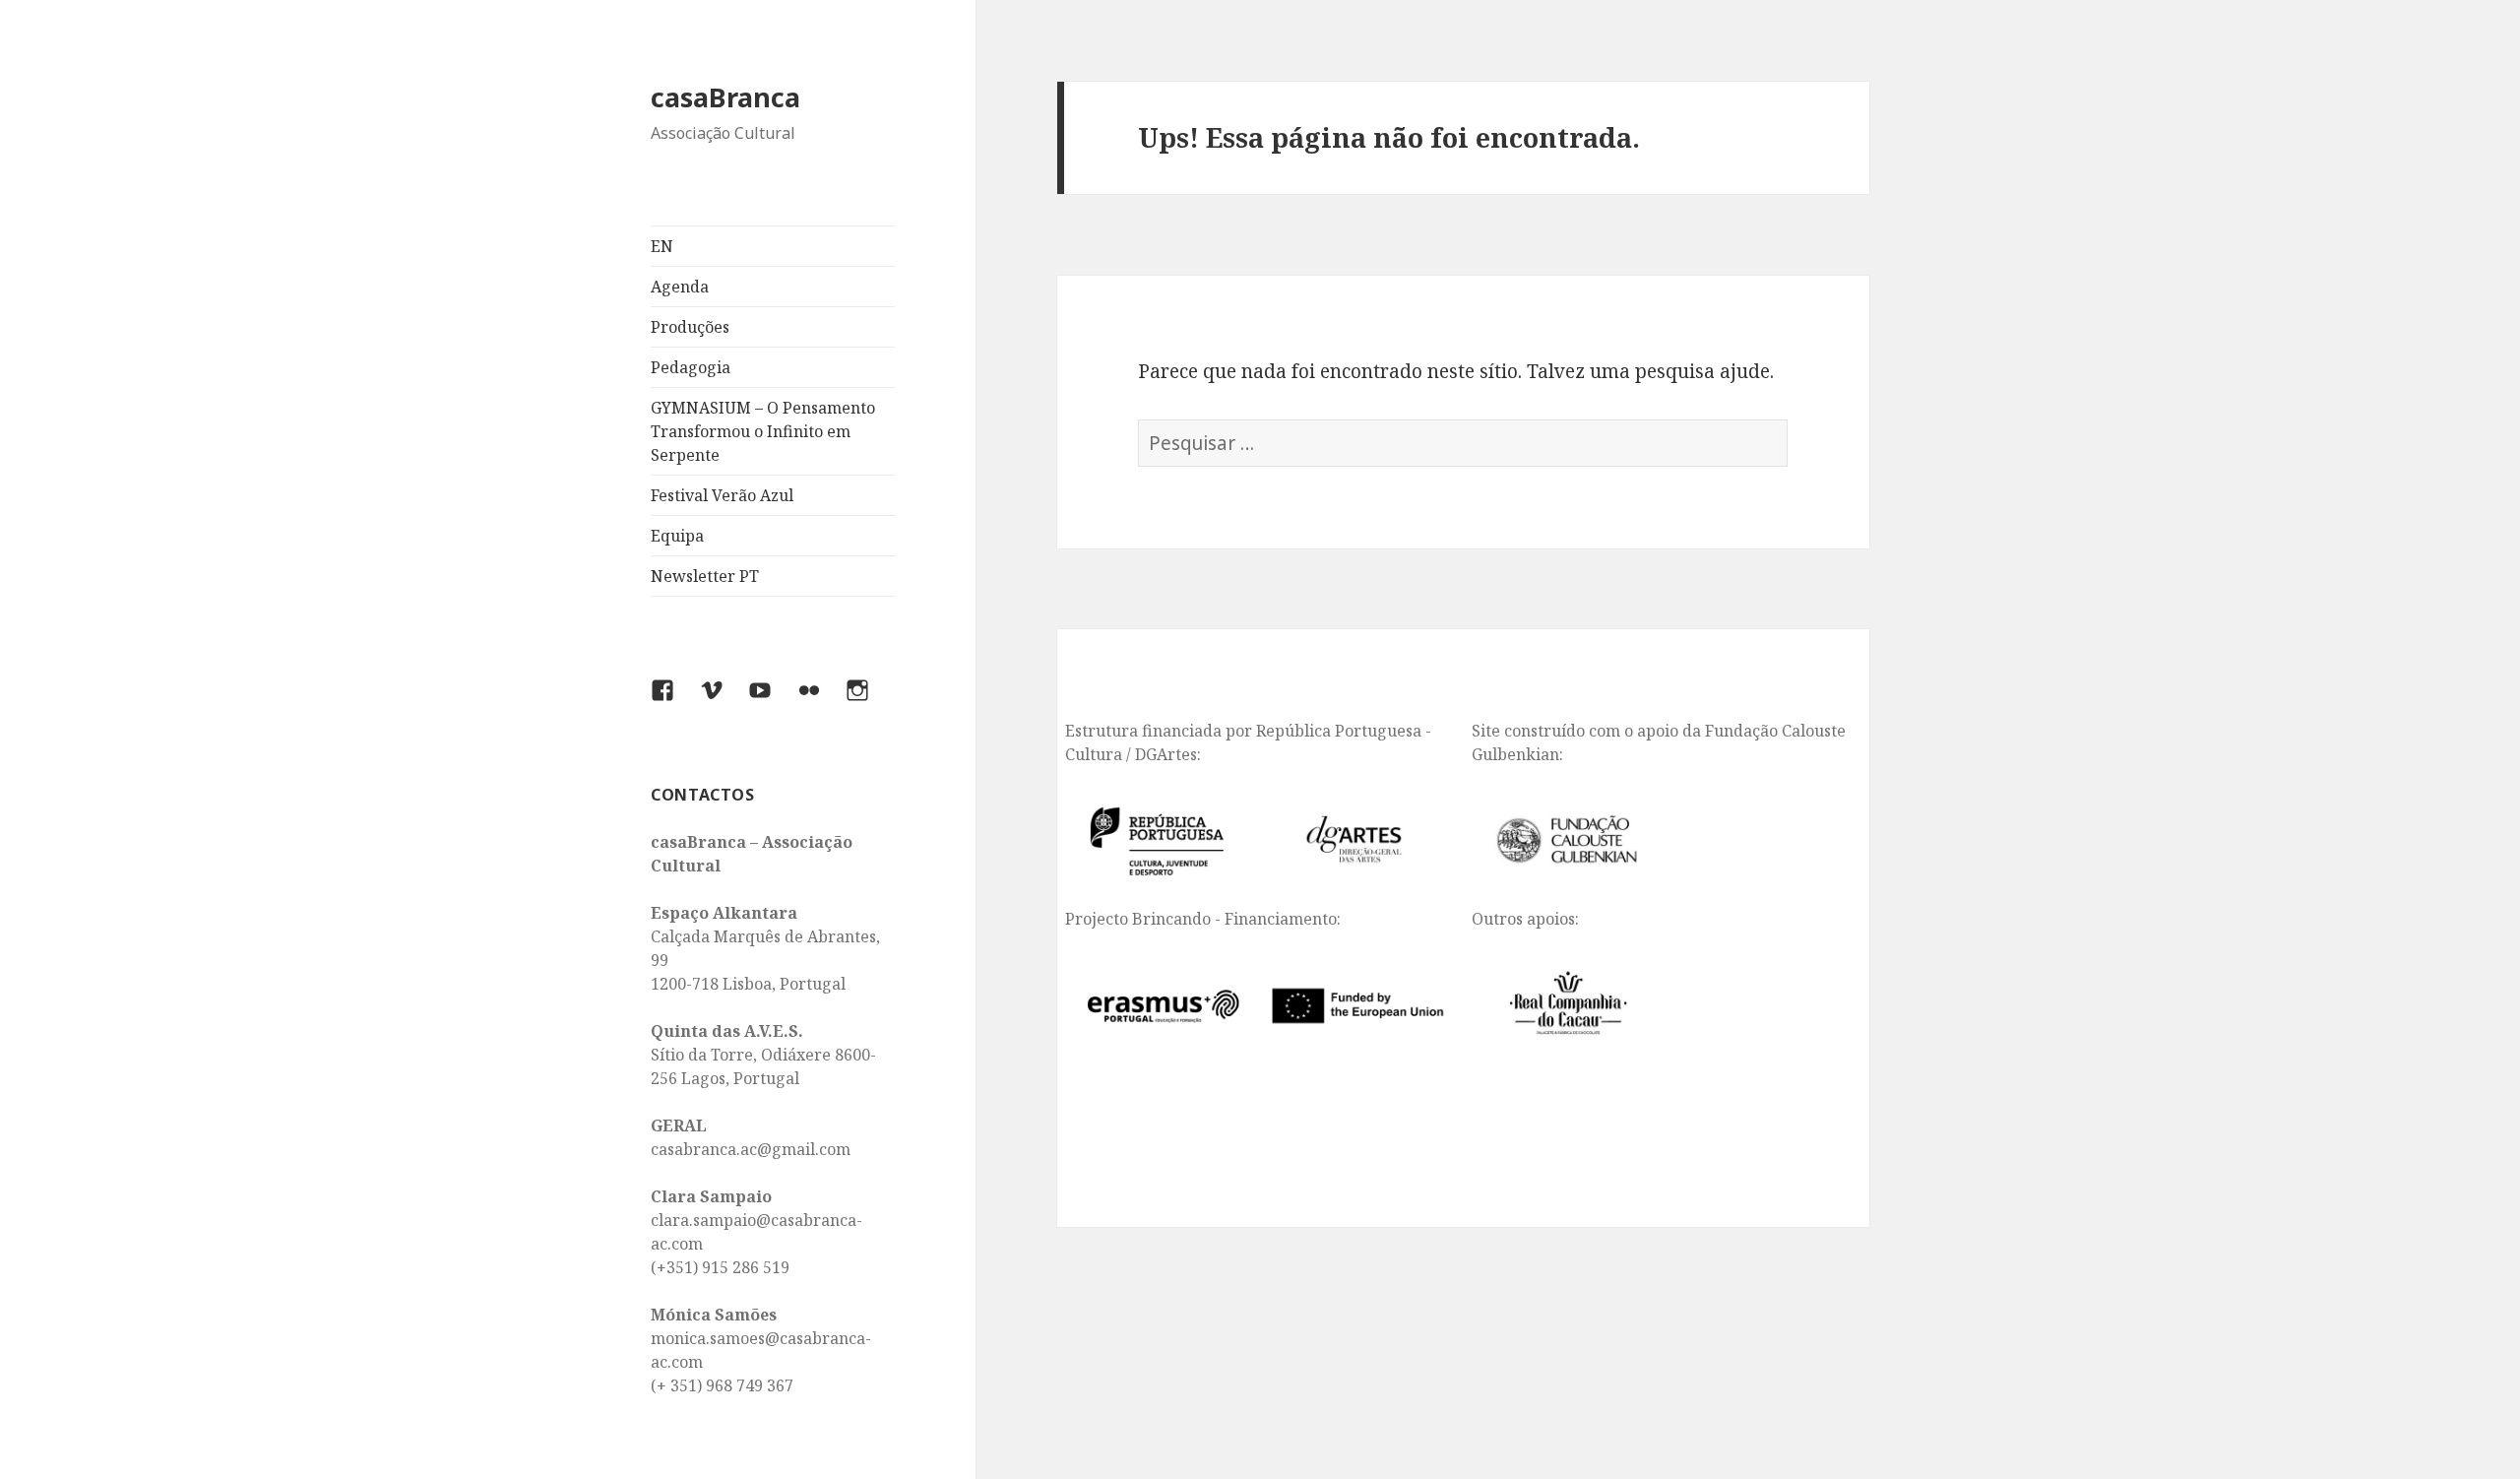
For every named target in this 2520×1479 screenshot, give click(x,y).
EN (662, 246)
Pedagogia (691, 367)
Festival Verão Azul (722, 495)
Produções (690, 327)
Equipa (677, 536)
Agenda (680, 287)
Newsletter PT (705, 576)
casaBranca (725, 97)
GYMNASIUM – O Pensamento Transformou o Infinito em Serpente (763, 431)
